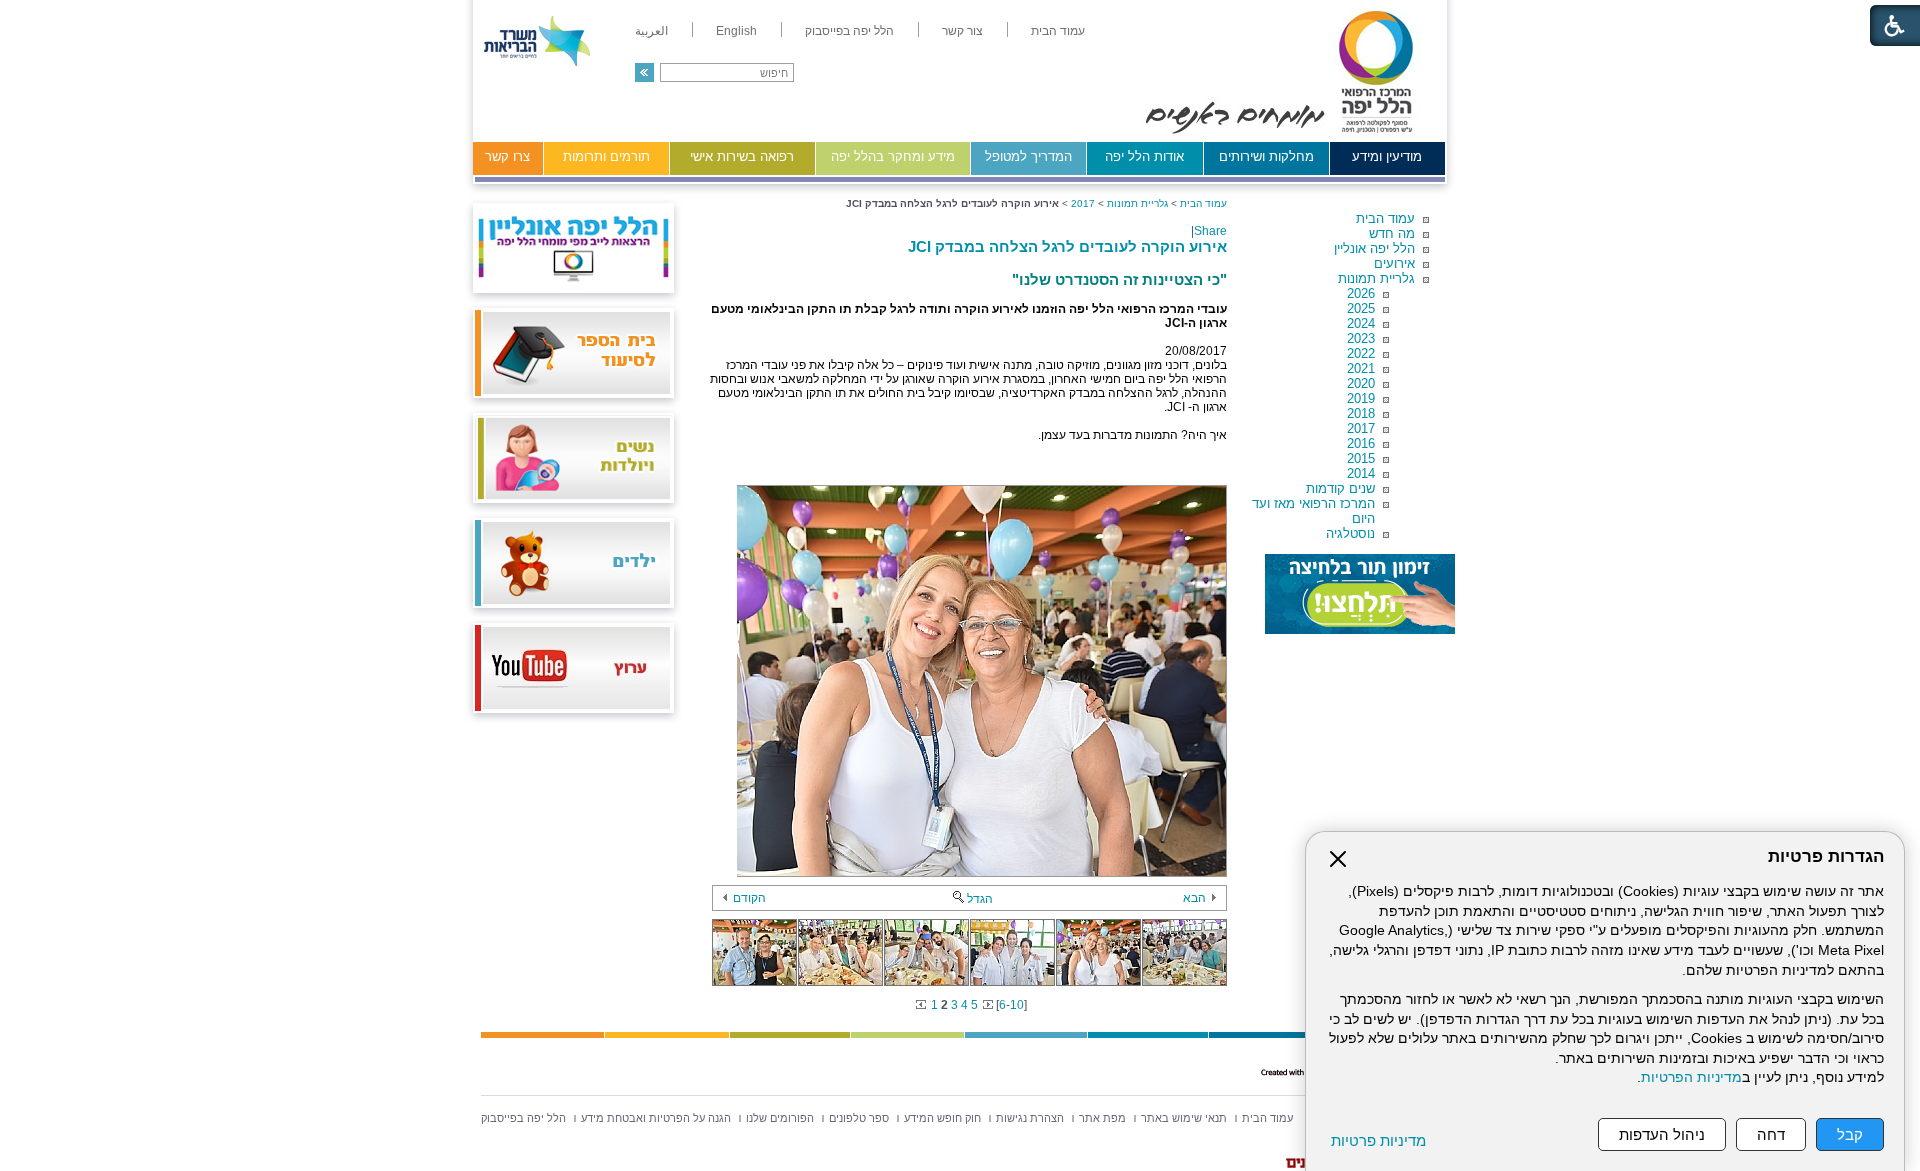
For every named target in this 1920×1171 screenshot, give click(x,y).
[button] (644, 72)
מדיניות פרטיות (1378, 1140)
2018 (1361, 413)
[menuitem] (1058, 31)
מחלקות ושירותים (1266, 156)
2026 (1361, 293)
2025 (1361, 308)
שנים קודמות (1340, 488)
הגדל (980, 899)
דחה (1771, 1134)
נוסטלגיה (1350, 533)
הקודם (749, 898)
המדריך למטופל (1028, 156)
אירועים (1394, 263)
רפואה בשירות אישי (742, 156)
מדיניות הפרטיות (1691, 1077)
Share (1210, 231)
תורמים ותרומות (606, 156)
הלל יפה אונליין (1374, 248)
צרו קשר (507, 156)
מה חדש (1392, 233)
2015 (1361, 458)
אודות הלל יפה (1144, 156)
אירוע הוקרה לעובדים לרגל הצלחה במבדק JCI (1067, 246)
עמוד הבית (1385, 218)
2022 (1361, 353)
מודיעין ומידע (1387, 156)
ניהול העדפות (1662, 1134)
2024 (1361, 323)
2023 (1361, 338)
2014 (1361, 473)
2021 (1361, 368)
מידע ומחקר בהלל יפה (893, 156)
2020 (1361, 383)
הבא (1194, 898)
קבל (1850, 1134)
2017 (1361, 428)
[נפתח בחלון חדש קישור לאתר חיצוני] (1360, 594)
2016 (1361, 443)
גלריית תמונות (1376, 278)
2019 (1361, 398)
